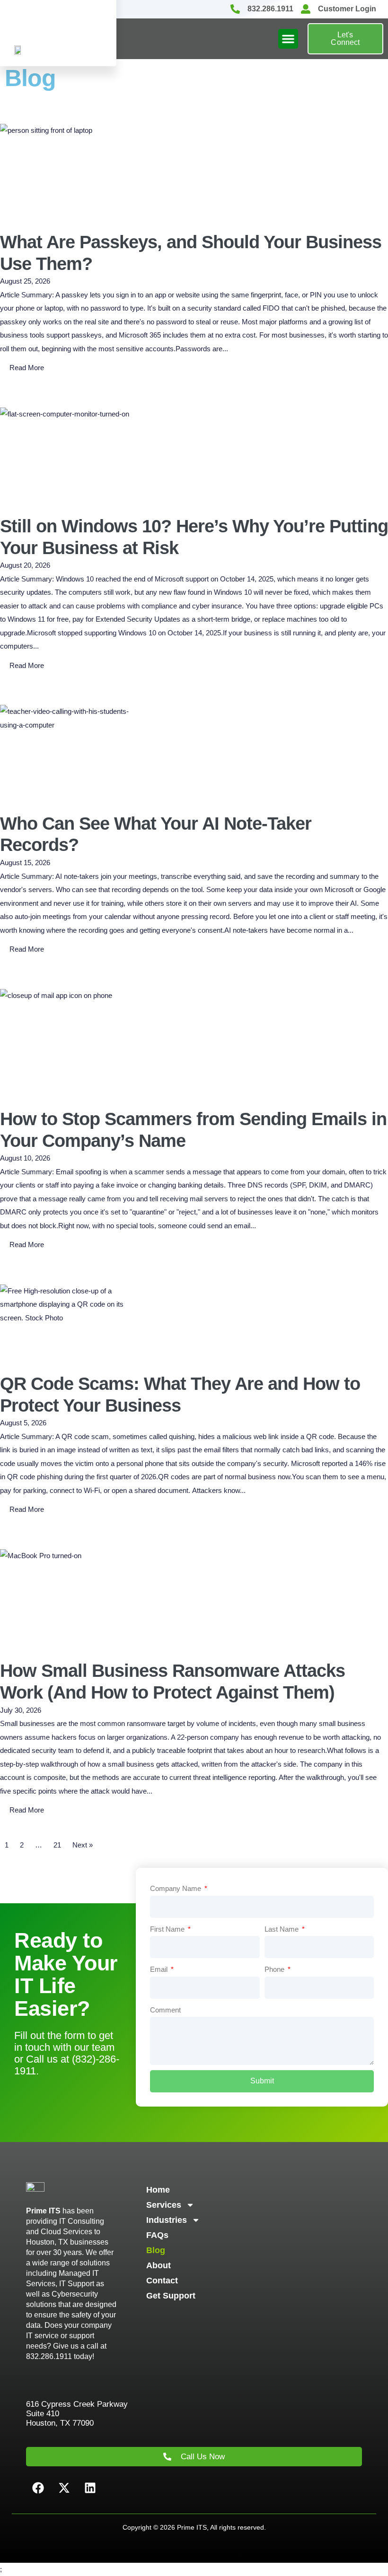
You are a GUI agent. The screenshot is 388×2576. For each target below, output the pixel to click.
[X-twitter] (64, 2488)
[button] (288, 39)
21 (57, 1845)
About (159, 2265)
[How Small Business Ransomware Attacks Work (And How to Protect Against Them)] (71, 1598)
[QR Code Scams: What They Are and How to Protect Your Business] (71, 1322)
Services (164, 2205)
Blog (156, 2250)
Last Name (282, 1929)
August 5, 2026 (23, 1423)
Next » (83, 1845)
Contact (162, 2281)
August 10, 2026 (25, 1158)
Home (158, 2190)
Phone (275, 1969)
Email (160, 1969)
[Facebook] (38, 2488)
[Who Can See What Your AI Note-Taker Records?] (71, 752)
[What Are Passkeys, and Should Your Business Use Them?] (71, 171)
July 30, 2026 (21, 1710)
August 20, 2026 (25, 565)
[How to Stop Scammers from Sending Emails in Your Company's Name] (71, 1042)
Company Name (176, 1888)
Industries (167, 2220)
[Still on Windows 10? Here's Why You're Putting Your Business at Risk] (71, 455)
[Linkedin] (90, 2488)
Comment (165, 2010)
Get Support (171, 2296)
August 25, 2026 (25, 281)
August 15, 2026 (25, 863)
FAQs (157, 2235)
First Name (168, 1929)
